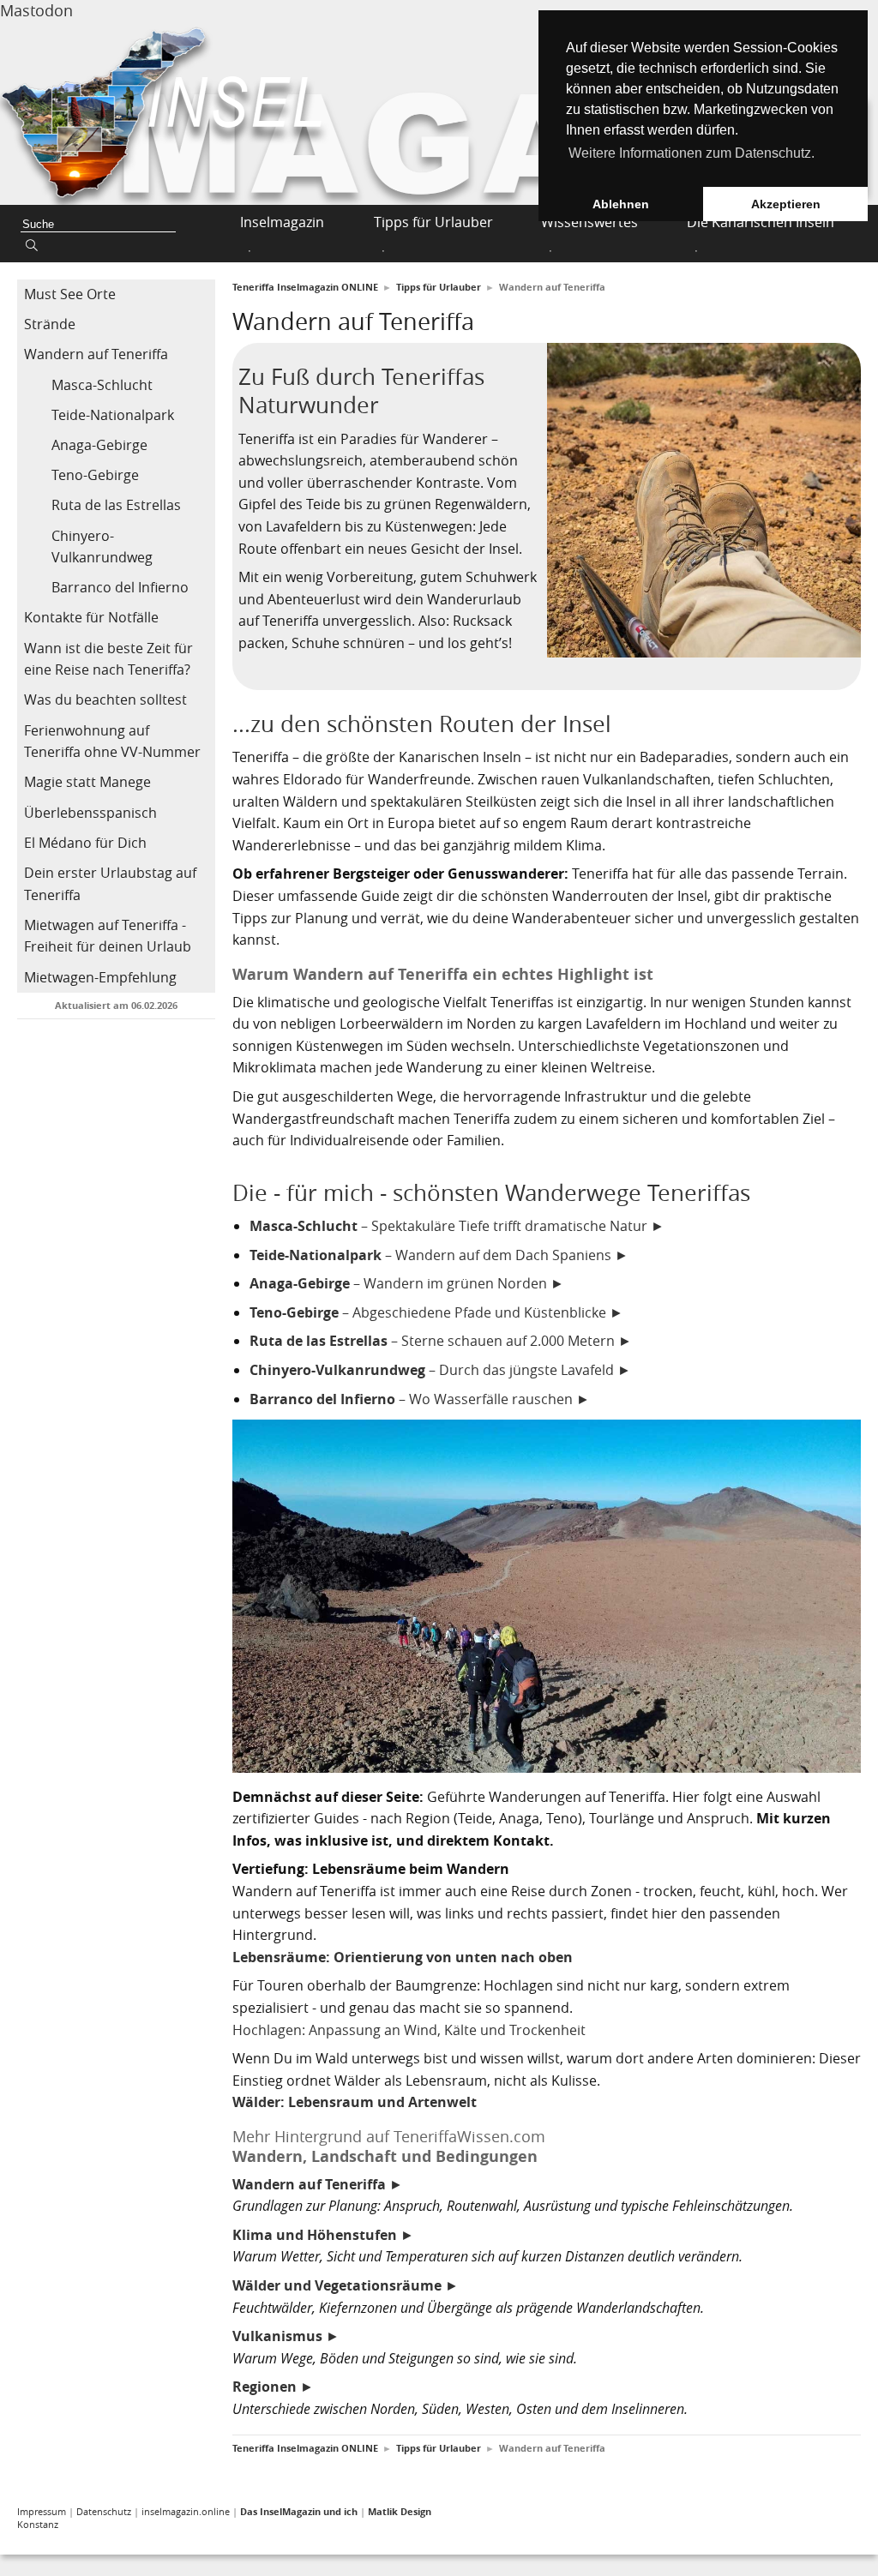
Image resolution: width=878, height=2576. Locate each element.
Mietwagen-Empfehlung (100, 977)
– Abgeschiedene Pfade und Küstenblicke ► (436, 1312)
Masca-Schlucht (102, 385)
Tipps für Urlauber (433, 222)
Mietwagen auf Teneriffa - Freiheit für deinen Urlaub (108, 936)
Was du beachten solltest (105, 700)
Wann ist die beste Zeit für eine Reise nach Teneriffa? (108, 659)
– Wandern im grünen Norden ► (407, 1283)
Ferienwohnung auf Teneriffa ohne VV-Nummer (112, 742)
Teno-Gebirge (95, 475)
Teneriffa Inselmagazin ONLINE (305, 287)
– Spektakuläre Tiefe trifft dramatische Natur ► (457, 1226)
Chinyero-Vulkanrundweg (102, 547)
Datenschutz (104, 2511)
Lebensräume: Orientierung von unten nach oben (403, 1957)
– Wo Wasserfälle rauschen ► (420, 1399)
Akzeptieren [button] (786, 204)
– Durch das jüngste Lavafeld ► (440, 1370)
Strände (50, 324)
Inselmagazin (282, 222)
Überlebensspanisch (90, 813)
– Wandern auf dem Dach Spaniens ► (439, 1255)
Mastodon (36, 10)
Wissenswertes (589, 222)
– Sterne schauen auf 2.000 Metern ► (441, 1341)
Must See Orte (70, 294)
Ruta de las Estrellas (116, 505)
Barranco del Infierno (120, 587)
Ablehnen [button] (621, 204)
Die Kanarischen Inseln (761, 222)
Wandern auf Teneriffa (96, 354)
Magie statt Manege (87, 782)
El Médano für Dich (85, 843)
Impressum (42, 2511)
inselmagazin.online (186, 2511)
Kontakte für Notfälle (91, 617)
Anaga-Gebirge (99, 445)
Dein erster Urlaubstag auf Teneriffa (110, 884)
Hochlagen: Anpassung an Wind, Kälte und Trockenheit (409, 2030)
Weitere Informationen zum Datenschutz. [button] (692, 153)
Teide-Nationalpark (113, 415)
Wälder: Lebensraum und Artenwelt (355, 2102)
